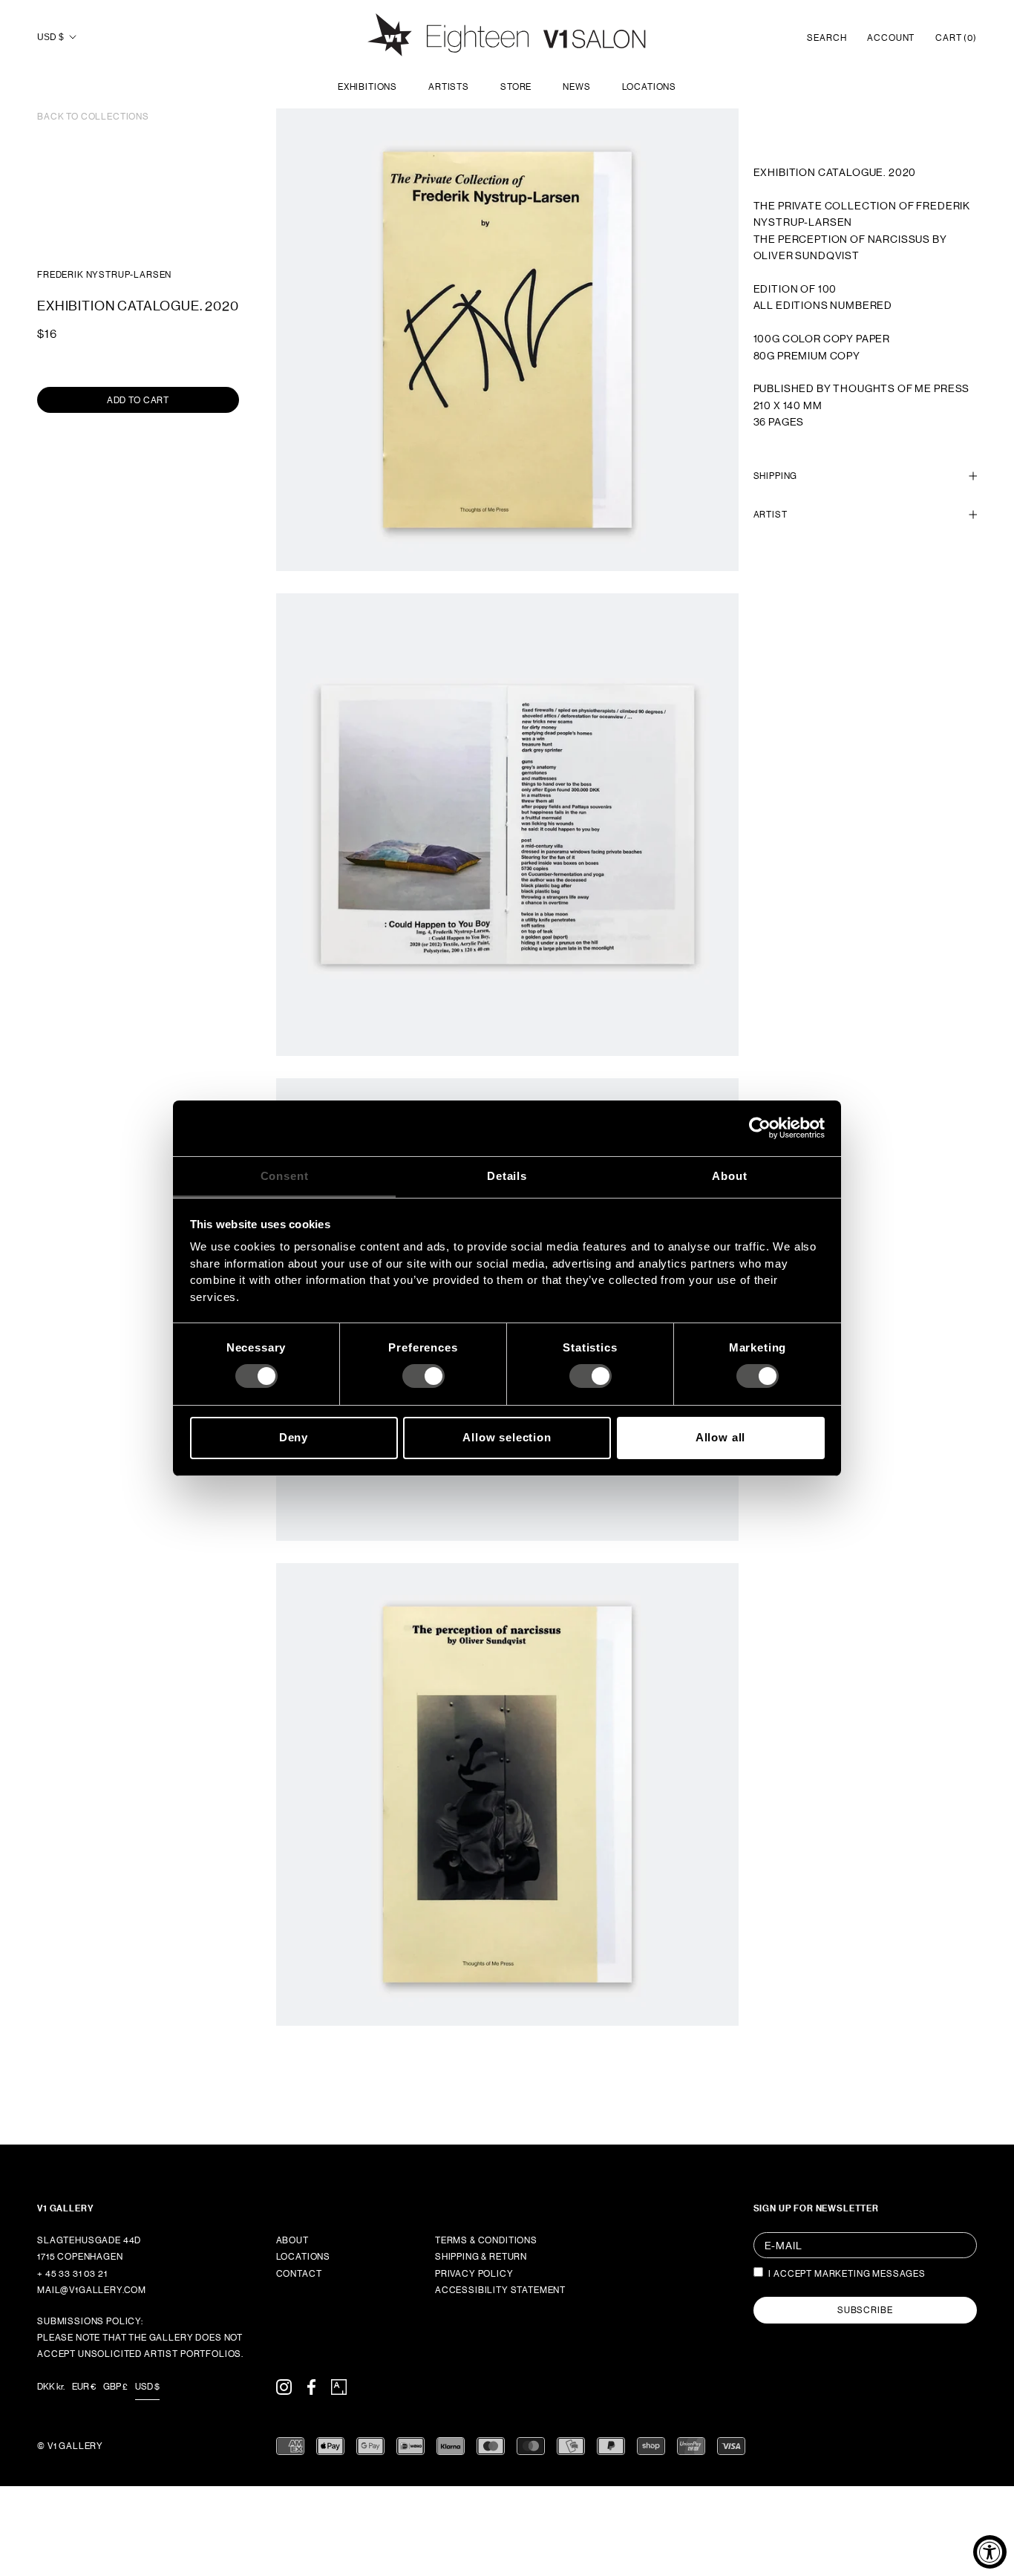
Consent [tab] (285, 1175)
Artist (771, 515)
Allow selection (507, 1437)
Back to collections (93, 117)
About (292, 2240)
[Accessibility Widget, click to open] (990, 2552)
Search (827, 38)
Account (891, 38)
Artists (449, 87)
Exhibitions (367, 87)
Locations (650, 87)
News (576, 87)
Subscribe (865, 2310)
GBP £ (115, 2387)
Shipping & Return (481, 2257)
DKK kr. (51, 2387)
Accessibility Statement (500, 2290)
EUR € (84, 2387)
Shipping (776, 475)
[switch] (423, 1376)
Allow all (721, 1437)
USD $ (50, 37)
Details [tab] (507, 1175)
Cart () (956, 38)
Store (516, 87)
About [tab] (729, 1175)
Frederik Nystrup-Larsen (104, 275)
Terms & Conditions (486, 2240)
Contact (299, 2274)
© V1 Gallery (70, 2446)
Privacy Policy (474, 2274)
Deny (294, 1437)
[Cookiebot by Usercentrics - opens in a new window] (760, 1128)
